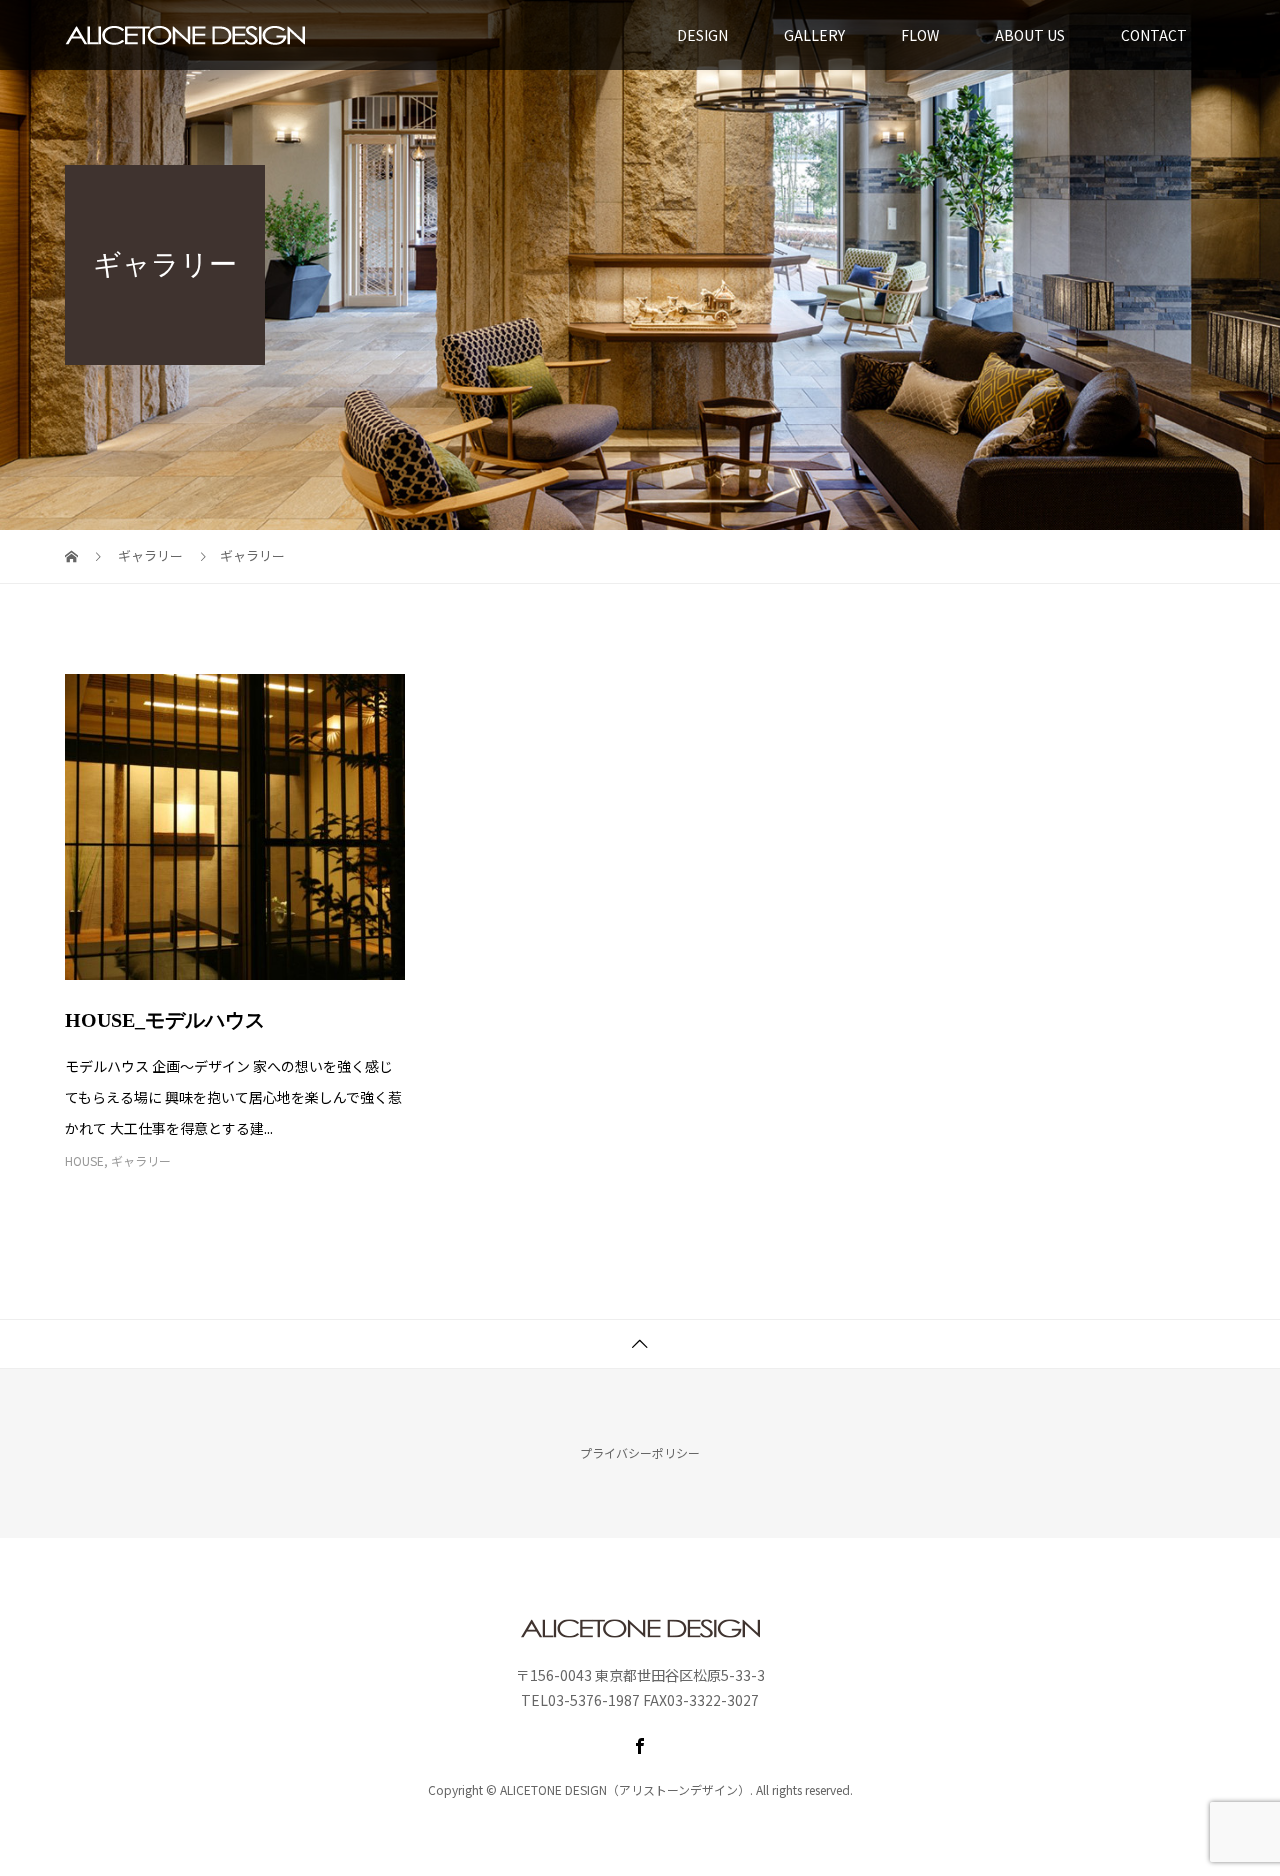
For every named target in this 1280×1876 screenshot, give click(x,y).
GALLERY (814, 35)
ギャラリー (141, 1160)
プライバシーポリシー (640, 1452)
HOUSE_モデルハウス (165, 1020)
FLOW (920, 35)
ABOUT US (1030, 35)
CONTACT (1154, 35)
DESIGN (702, 35)
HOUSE (84, 1160)
